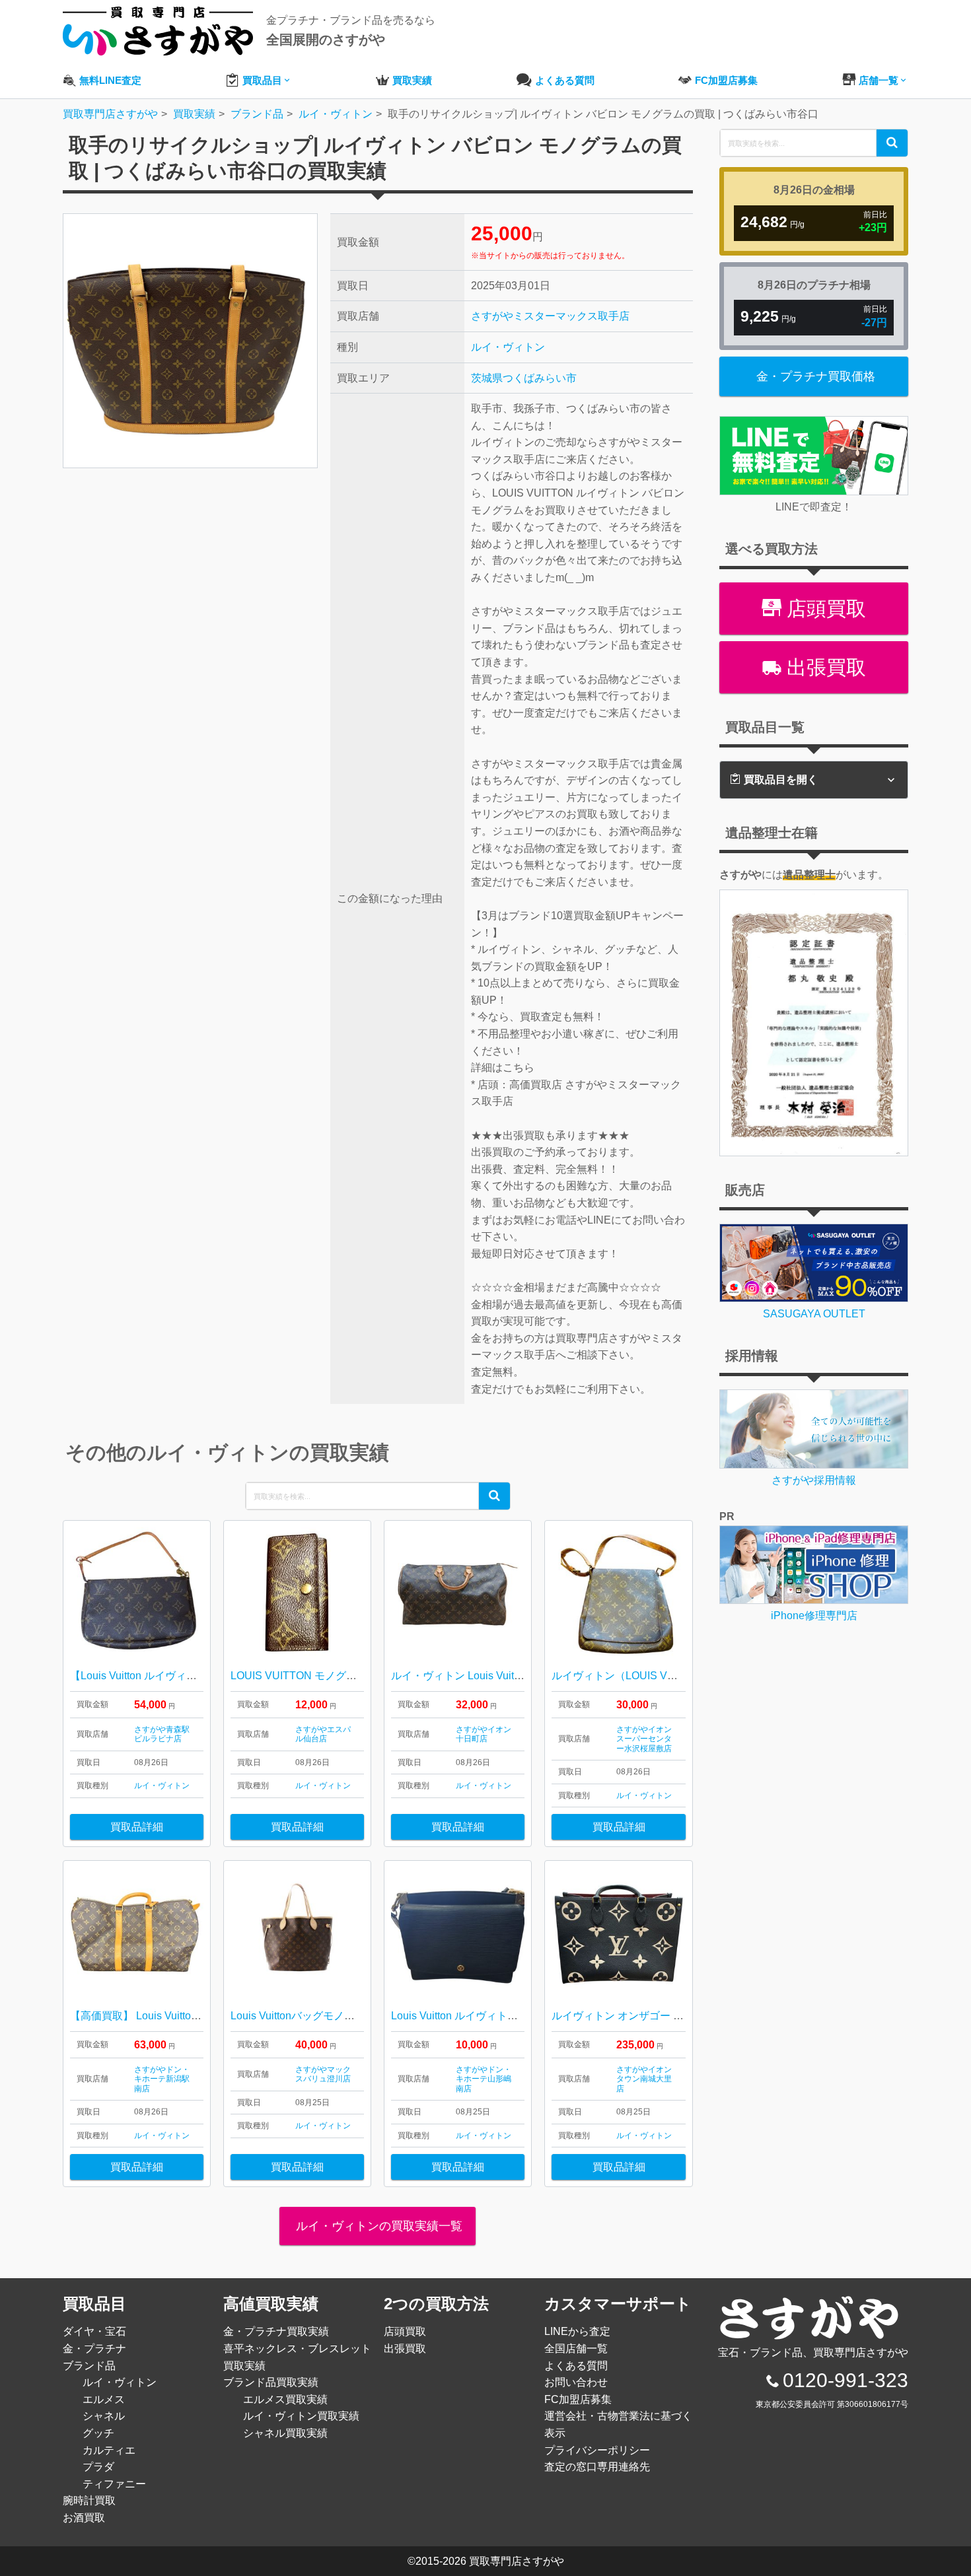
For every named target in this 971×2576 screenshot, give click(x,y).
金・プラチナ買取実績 (276, 2331)
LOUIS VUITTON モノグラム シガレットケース (342, 1676)
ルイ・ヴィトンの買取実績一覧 (378, 2226)
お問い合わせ (576, 2382)
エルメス (104, 2399)
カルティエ (109, 2450)
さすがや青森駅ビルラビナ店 (162, 1734)
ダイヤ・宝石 (94, 2331)
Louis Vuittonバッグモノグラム (303, 2016)
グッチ (98, 2433)
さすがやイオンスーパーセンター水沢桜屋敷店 (644, 1739)
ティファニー (114, 2484)
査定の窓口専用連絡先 (597, 2467)
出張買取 (824, 667)
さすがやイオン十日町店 (484, 1734)
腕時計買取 (89, 2500)
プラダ (98, 2467)
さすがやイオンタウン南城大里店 (644, 2079)
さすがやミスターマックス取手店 (550, 316)
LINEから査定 (577, 2331)
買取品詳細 (137, 1827)
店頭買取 (824, 609)
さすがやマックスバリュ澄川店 (323, 2074)
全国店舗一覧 (576, 2349)
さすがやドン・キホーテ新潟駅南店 (162, 2079)
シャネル (104, 2416)
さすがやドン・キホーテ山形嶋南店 (484, 2079)
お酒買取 (84, 2518)
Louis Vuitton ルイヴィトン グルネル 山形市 (494, 2016)
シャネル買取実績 (285, 2433)
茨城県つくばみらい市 (524, 378)
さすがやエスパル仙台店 (323, 1734)
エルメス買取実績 (285, 2399)
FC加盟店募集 (578, 2399)
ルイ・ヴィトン (508, 347)
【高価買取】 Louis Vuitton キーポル (156, 2016)
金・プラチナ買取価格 (816, 376)
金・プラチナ (94, 2349)
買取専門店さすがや (517, 2561)
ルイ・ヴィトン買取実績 (301, 2416)
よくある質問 (576, 2366)
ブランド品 (89, 2366)
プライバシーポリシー (597, 2450)
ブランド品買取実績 (271, 2382)
